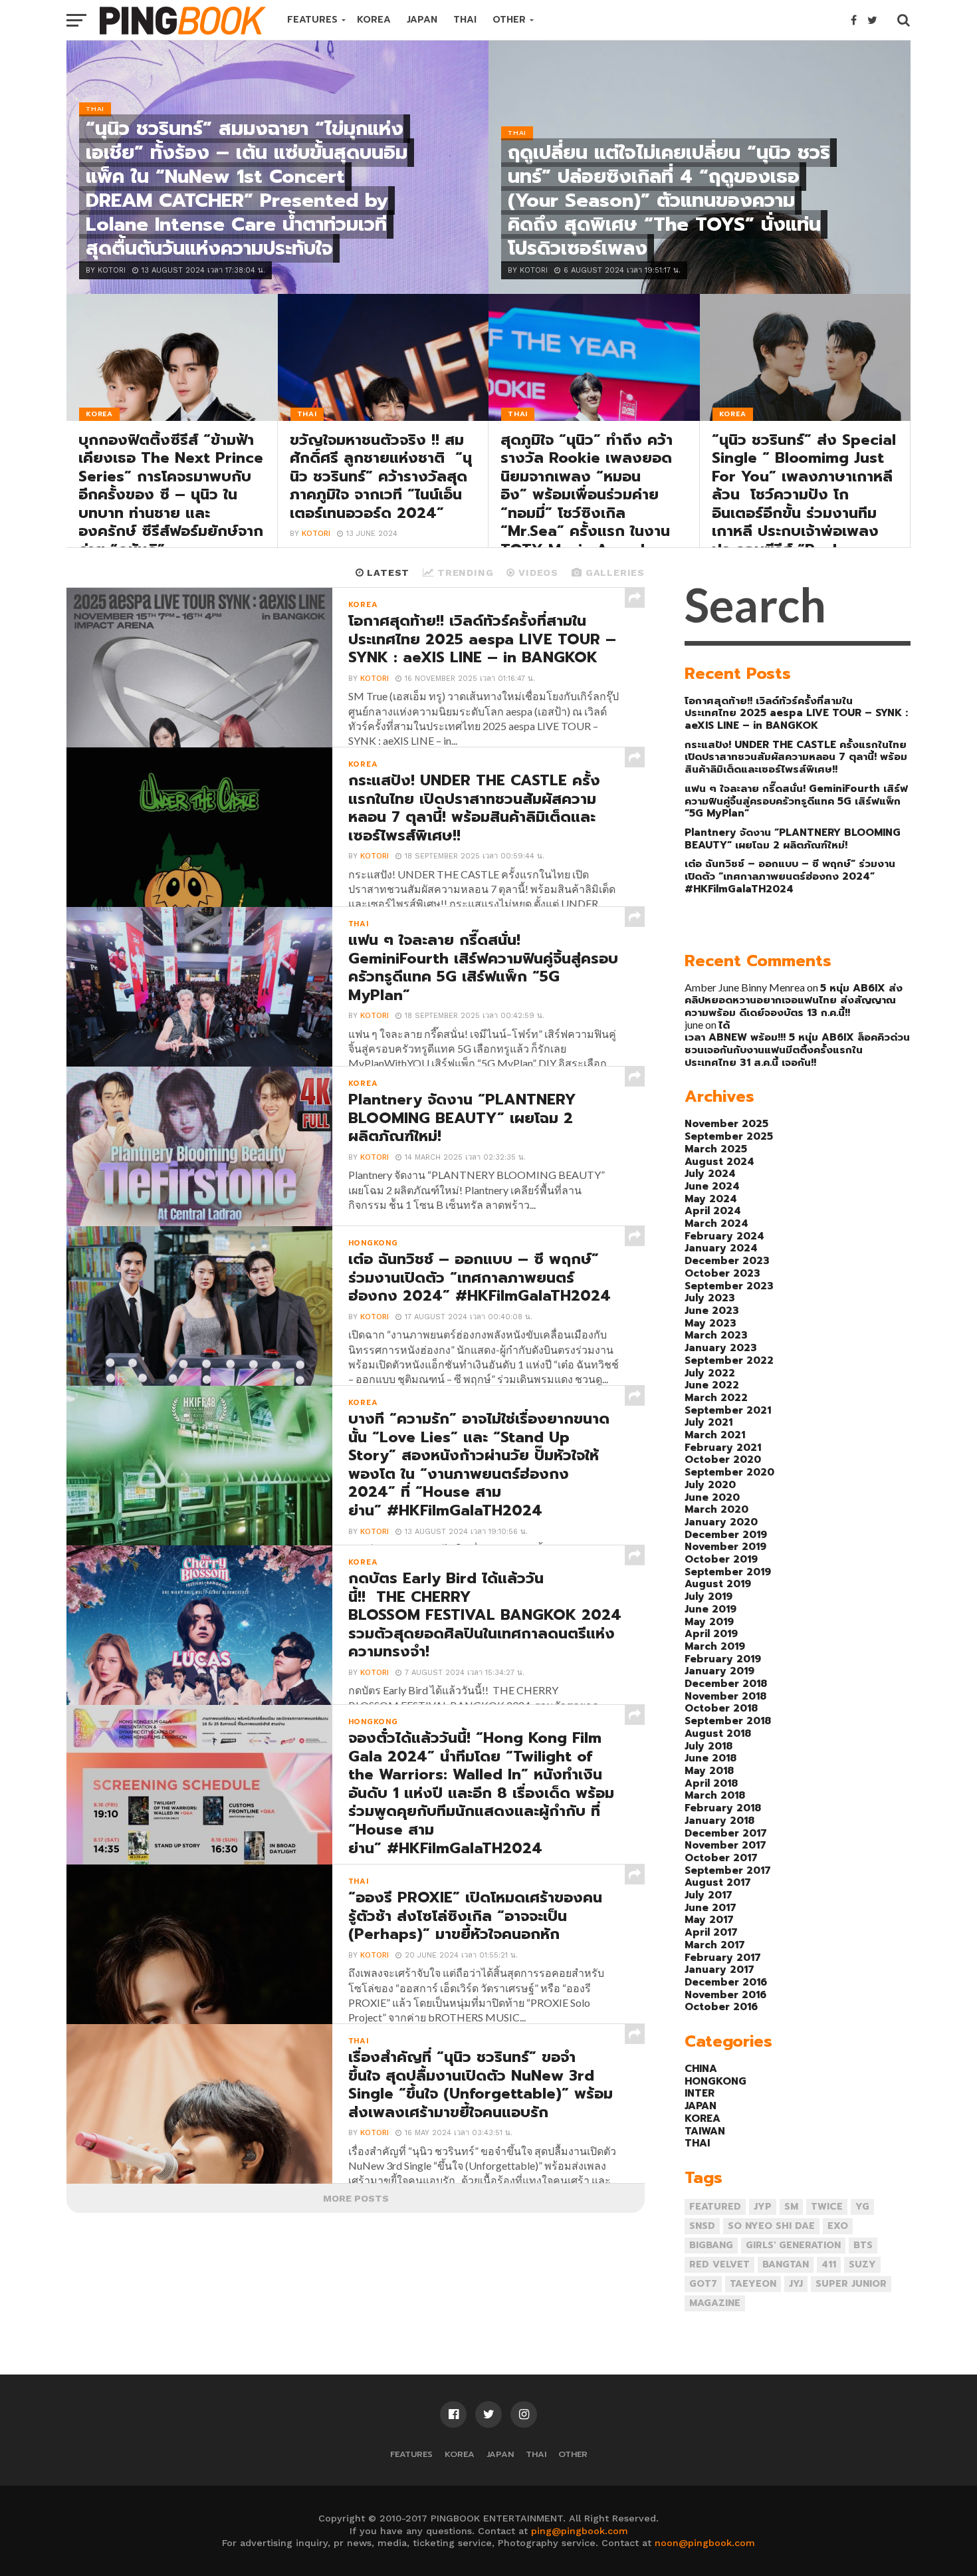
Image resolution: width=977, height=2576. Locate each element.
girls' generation (793, 2245)
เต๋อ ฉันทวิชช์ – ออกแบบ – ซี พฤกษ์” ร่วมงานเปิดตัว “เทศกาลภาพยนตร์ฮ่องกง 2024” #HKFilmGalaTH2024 (790, 876)
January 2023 (721, 1348)
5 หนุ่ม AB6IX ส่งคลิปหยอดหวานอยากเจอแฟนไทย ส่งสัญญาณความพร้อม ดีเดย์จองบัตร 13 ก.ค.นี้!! (794, 1000)
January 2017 (719, 1969)
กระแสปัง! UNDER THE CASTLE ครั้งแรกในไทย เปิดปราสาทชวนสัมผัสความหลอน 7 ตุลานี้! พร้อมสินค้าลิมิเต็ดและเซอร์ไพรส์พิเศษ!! (796, 757)
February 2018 (723, 1808)
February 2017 (723, 1957)
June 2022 (712, 1385)
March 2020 (716, 1509)
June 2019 (710, 1609)
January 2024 (721, 1248)
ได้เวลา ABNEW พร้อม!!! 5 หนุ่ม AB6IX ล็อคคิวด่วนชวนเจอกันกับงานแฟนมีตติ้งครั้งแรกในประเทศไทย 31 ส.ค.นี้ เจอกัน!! (797, 1044)
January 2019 (719, 1671)
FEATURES (312, 20)
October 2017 (721, 1858)
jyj (796, 2284)
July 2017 (708, 1895)
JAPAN (422, 20)
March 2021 (715, 1435)
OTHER (509, 20)
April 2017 (711, 1932)
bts (863, 2245)
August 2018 (718, 1733)
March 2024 (716, 1223)
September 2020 (729, 1472)
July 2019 (708, 1596)
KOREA (374, 20)
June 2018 (710, 1758)
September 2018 (728, 1721)
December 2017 (726, 1833)
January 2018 (719, 1820)
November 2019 (725, 1546)
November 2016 (725, 1995)
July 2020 (710, 1484)
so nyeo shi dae (771, 2226)
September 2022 (729, 1360)
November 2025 (726, 1123)
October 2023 (722, 1273)
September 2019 (728, 1572)
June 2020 (712, 1497)
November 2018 (725, 1696)
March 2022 (716, 1397)
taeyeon (753, 2284)
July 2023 (710, 1298)
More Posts (356, 2198)
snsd (702, 2226)
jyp (763, 2207)
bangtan (786, 2264)
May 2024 (711, 1199)
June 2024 (712, 1186)
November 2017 (725, 1845)
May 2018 (709, 1770)
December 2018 (726, 1683)
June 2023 (712, 1310)
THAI (465, 20)
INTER (700, 2093)
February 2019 (723, 1659)
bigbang (711, 2245)
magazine (715, 2303)
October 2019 (721, 1559)
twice (827, 2207)
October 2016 (721, 2006)
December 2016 (726, 1982)
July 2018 (708, 1746)
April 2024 (713, 1211)
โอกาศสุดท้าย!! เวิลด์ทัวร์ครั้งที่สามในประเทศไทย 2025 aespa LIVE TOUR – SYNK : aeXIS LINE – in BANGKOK (796, 713)
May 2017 (709, 1919)
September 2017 (728, 1870)
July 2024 (710, 1173)
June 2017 (710, 1907)
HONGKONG (715, 2081)
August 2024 (719, 1161)
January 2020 (721, 1522)
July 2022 (710, 1373)
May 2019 (709, 1621)
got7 (703, 2284)
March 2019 (715, 1646)
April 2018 (711, 1783)
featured (715, 2207)
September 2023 (729, 1286)
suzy (862, 2264)
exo (838, 2226)
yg (862, 2207)
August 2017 (718, 1882)
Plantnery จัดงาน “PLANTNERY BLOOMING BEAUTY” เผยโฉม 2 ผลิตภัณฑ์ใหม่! (793, 838)
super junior (851, 2284)
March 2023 (716, 1335)
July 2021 (708, 1422)
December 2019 (726, 1534)
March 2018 (715, 1795)
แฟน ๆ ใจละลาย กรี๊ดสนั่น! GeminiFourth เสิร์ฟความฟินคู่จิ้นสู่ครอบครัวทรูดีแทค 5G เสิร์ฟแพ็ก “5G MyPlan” (796, 801)
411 (829, 2264)
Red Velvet (719, 2264)
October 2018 (721, 1708)
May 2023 (710, 1323)
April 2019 (711, 1633)
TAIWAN (705, 2131)
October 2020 (723, 1459)
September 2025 (729, 1136)
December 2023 (727, 1260)
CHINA (701, 2068)
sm (791, 2207)
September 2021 (728, 1410)
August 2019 (718, 1584)
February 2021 (723, 1447)
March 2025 (716, 1149)
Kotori (316, 534)
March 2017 (715, 1945)
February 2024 (724, 1236)
